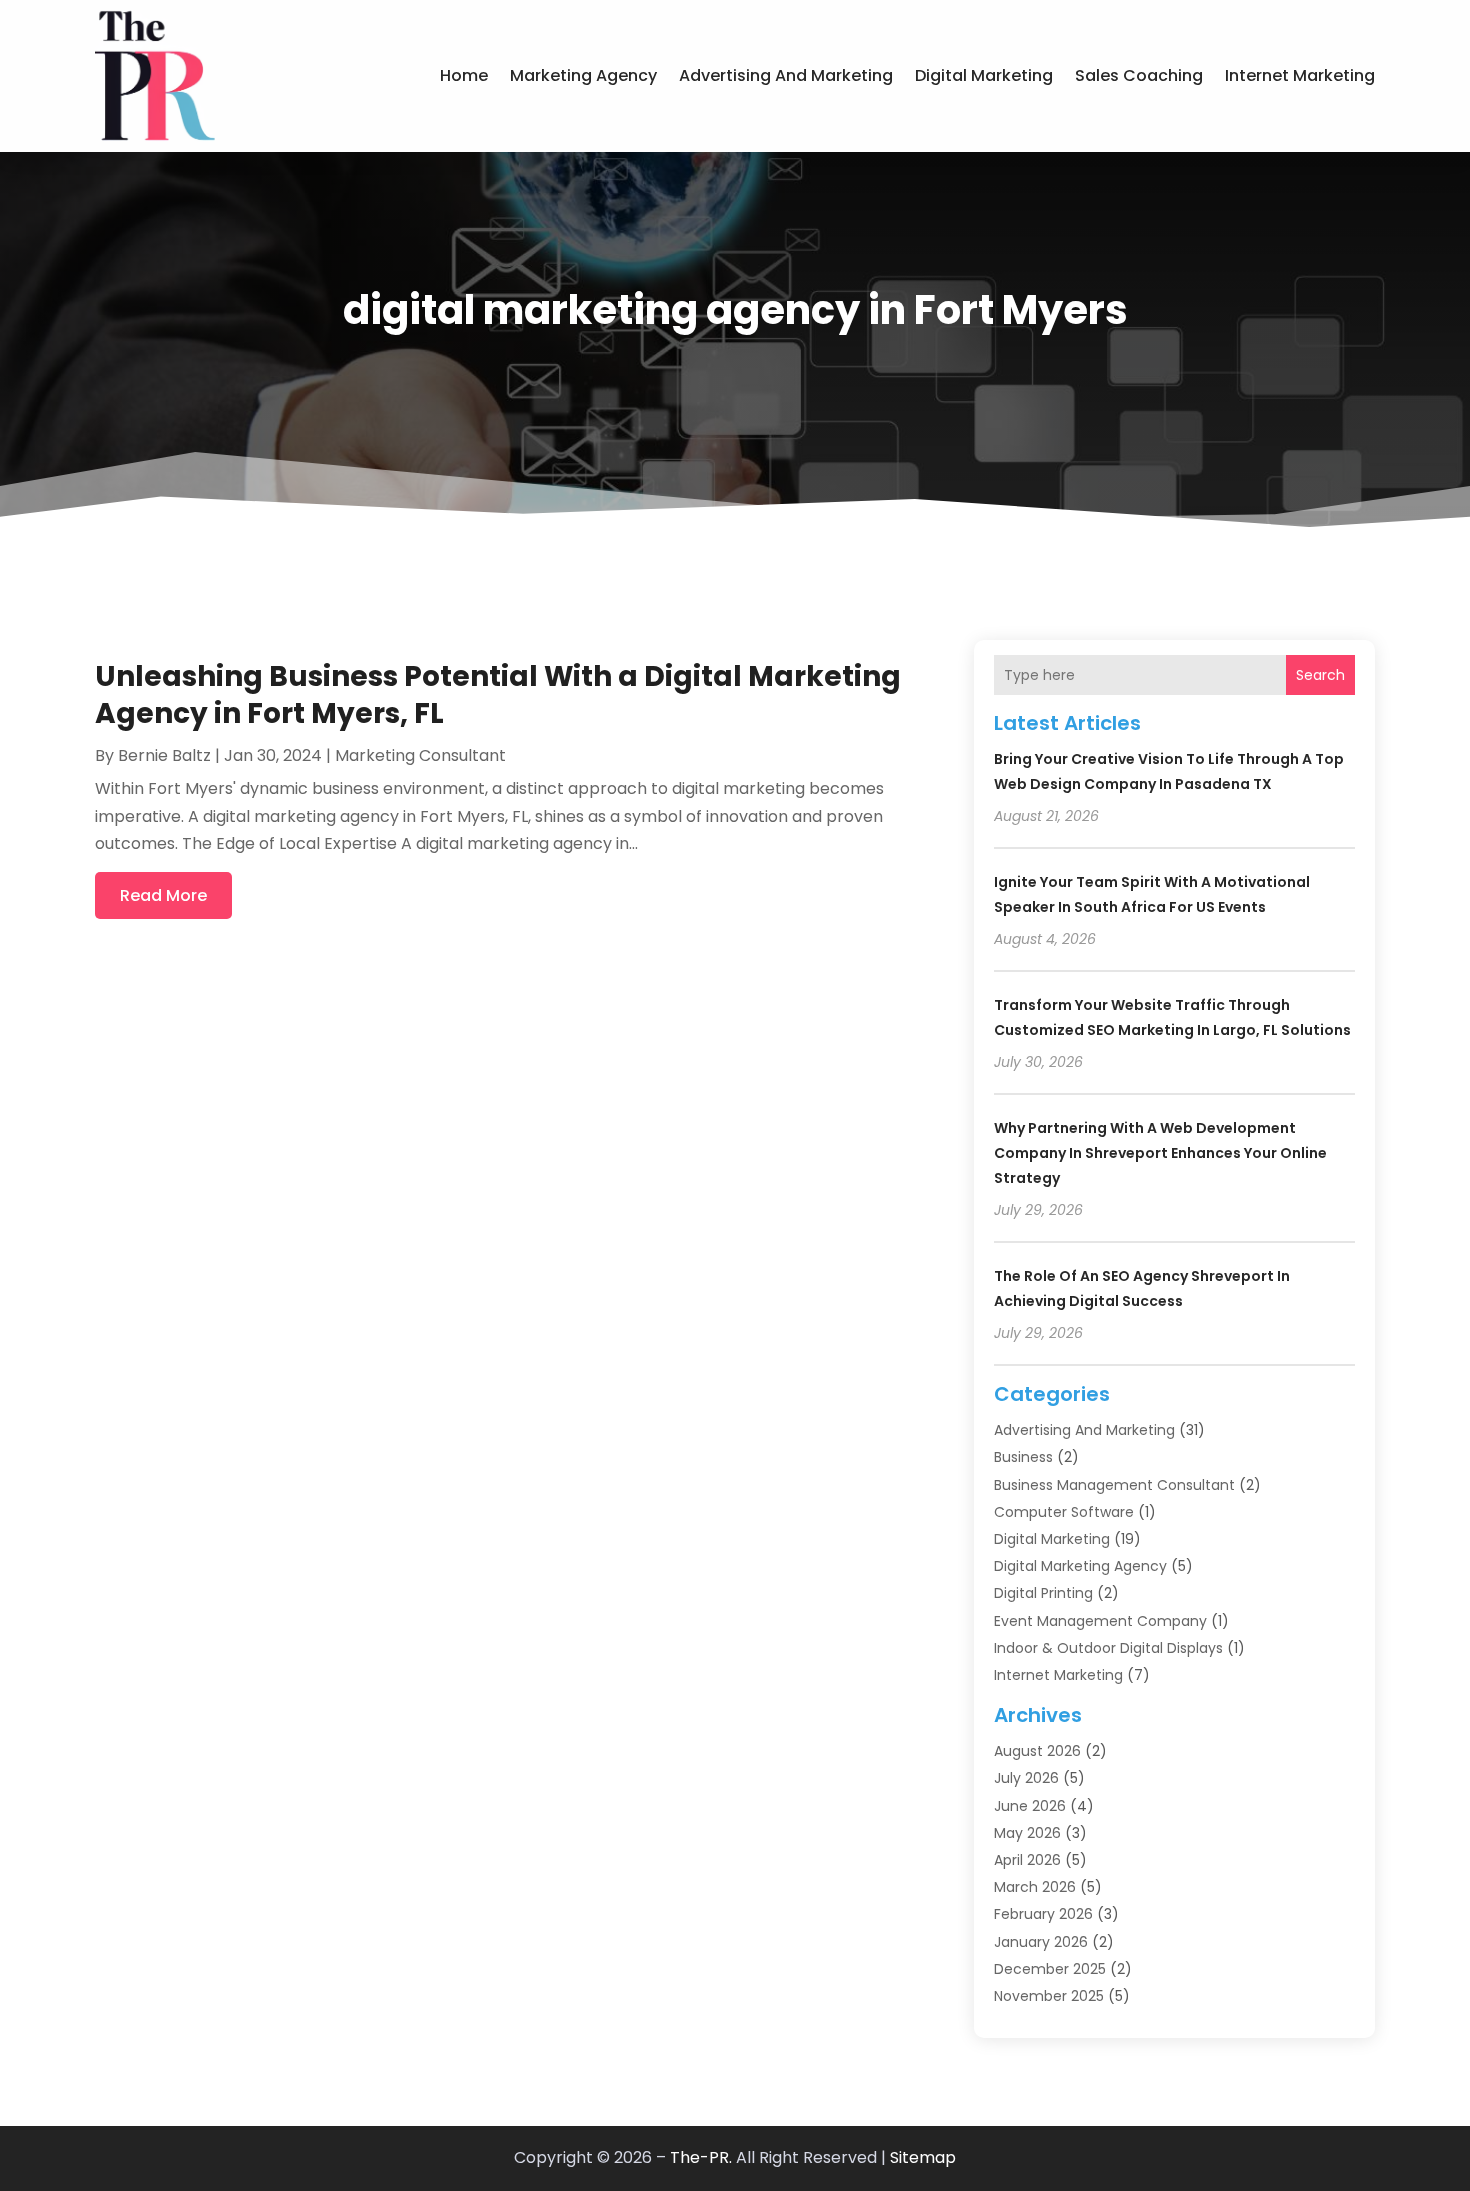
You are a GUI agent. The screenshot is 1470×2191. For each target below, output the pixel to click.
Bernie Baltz (164, 755)
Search (1320, 675)
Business (1023, 1457)
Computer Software (1064, 1512)
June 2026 (1030, 1806)
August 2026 (1037, 1751)
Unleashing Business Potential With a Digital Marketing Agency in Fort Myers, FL (498, 694)
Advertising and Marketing (786, 75)
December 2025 (1050, 1969)
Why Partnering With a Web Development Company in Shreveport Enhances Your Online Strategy (1160, 1153)
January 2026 (1041, 1942)
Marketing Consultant (420, 755)
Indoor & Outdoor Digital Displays (1108, 1648)
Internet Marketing (1300, 75)
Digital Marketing (984, 75)
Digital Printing (1043, 1593)
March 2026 (1035, 1887)
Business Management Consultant (1114, 1485)
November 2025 (1049, 1996)
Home (464, 75)
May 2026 (1027, 1833)
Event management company (1100, 1621)
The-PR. (701, 2157)
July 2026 (1026, 1778)
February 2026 (1043, 1914)
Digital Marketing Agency (1080, 1566)
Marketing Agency (583, 75)
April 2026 (1027, 1860)
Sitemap (923, 2157)
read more (163, 895)
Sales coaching (1139, 75)
